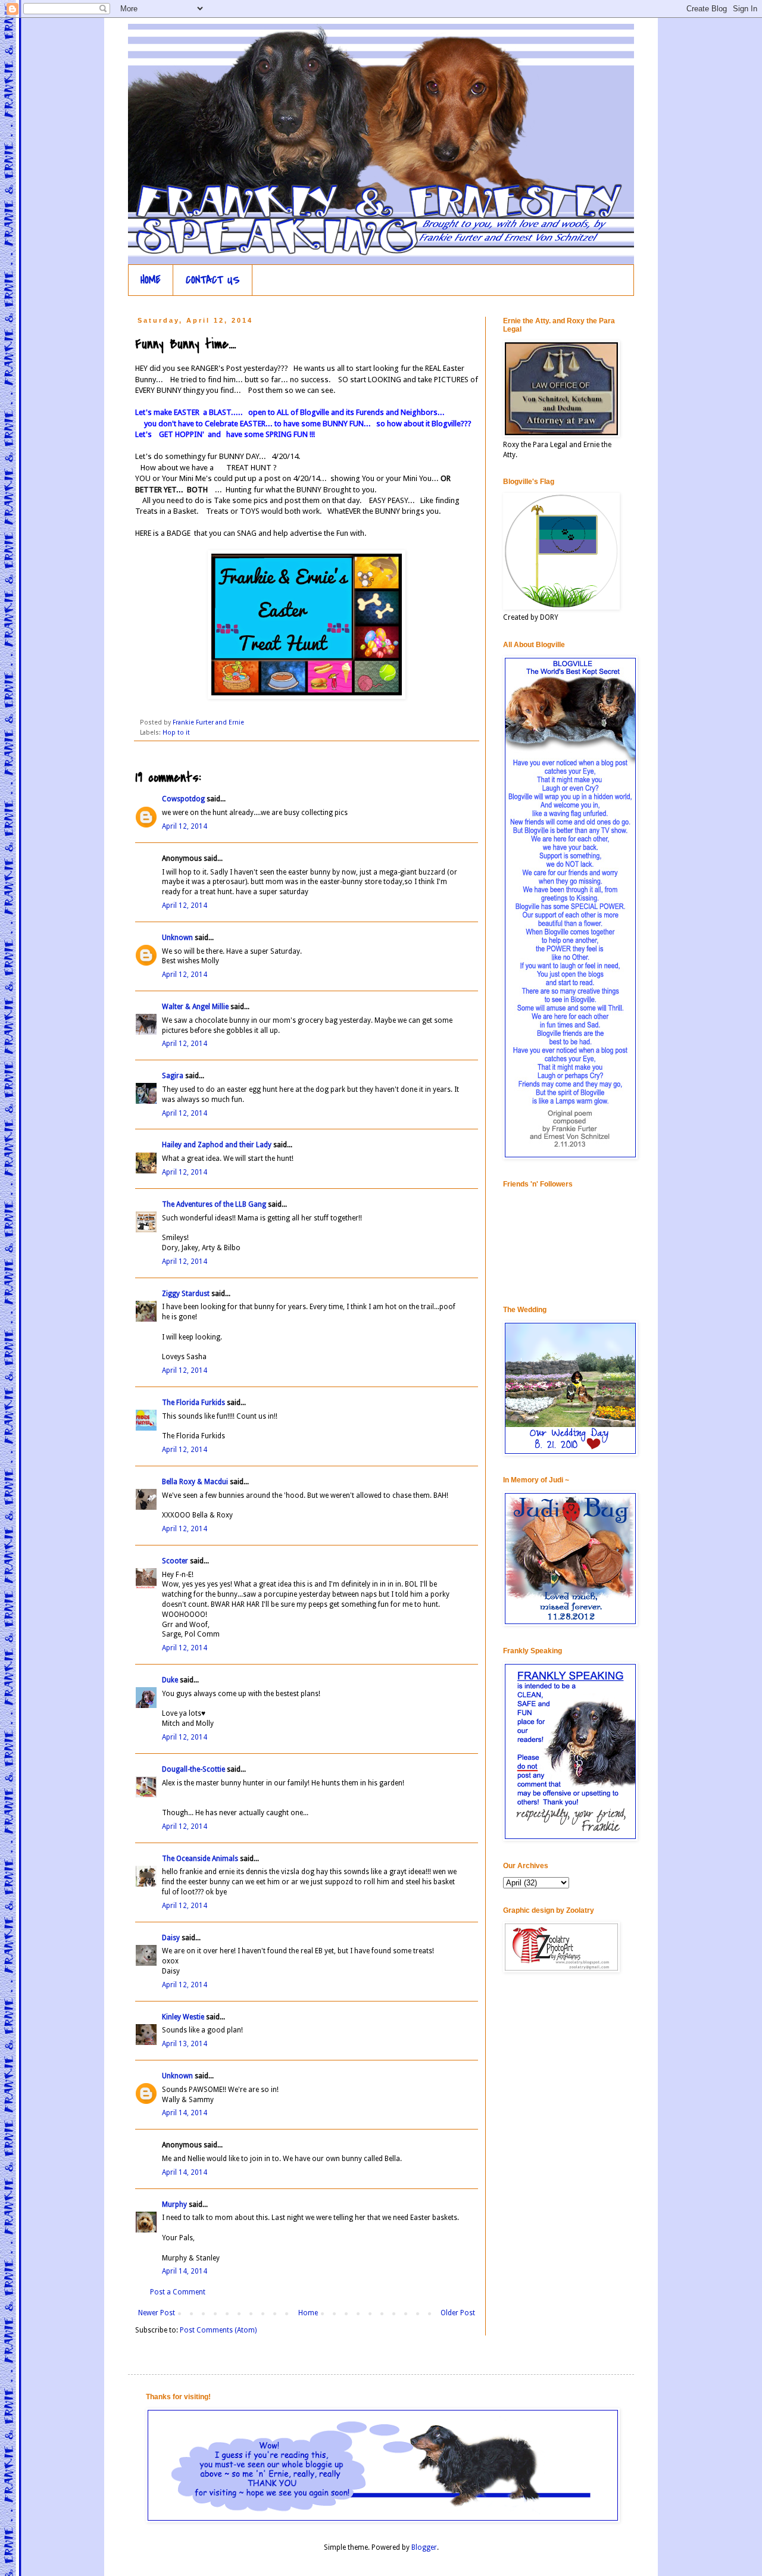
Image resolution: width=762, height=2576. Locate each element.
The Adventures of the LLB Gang (214, 1204)
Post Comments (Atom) (218, 2330)
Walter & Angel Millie (195, 1007)
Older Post (458, 2313)
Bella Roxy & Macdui (195, 1482)
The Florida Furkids (193, 1403)
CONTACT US (213, 280)
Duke (170, 1680)
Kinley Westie (183, 2017)
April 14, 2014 (185, 2113)
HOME (151, 280)
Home (308, 2313)
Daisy (171, 1938)
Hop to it (176, 733)
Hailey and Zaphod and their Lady (217, 1145)
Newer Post (157, 2313)
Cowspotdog (183, 799)
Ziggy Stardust (186, 1294)
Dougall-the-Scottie (193, 1769)
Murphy (174, 2205)
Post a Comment (178, 2292)
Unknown (177, 938)
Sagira (173, 1076)
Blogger (424, 2547)
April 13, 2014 (185, 2044)
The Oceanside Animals (200, 1859)
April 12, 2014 (185, 826)
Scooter (175, 1561)
